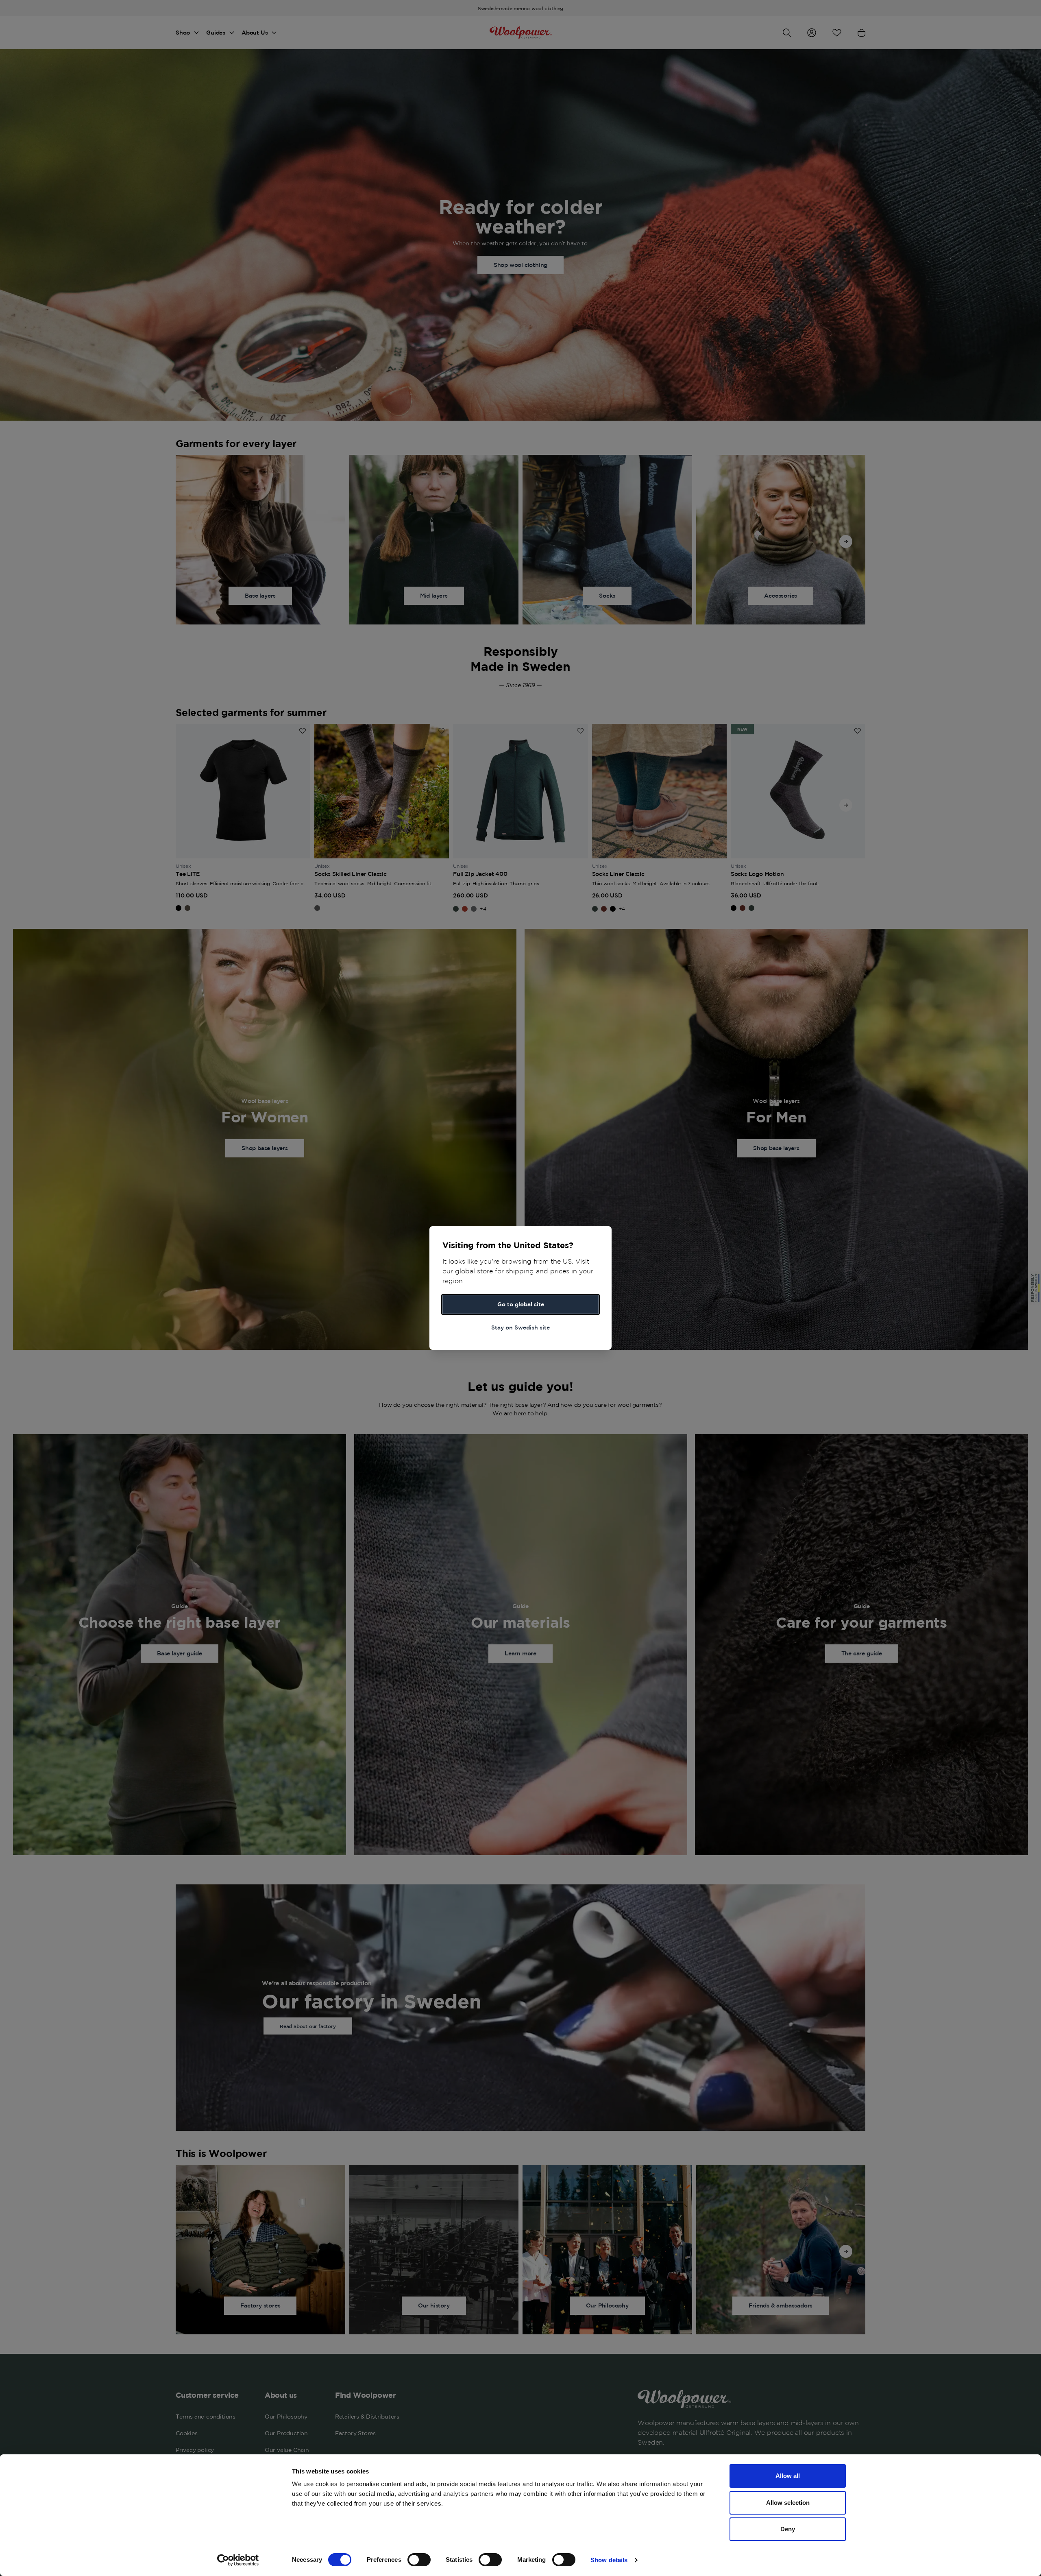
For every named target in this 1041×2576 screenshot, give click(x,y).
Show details (609, 2560)
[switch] (419, 2560)
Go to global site (521, 1304)
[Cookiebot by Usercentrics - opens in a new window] (238, 2560)
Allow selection (788, 2503)
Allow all (788, 2476)
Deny (788, 2529)
